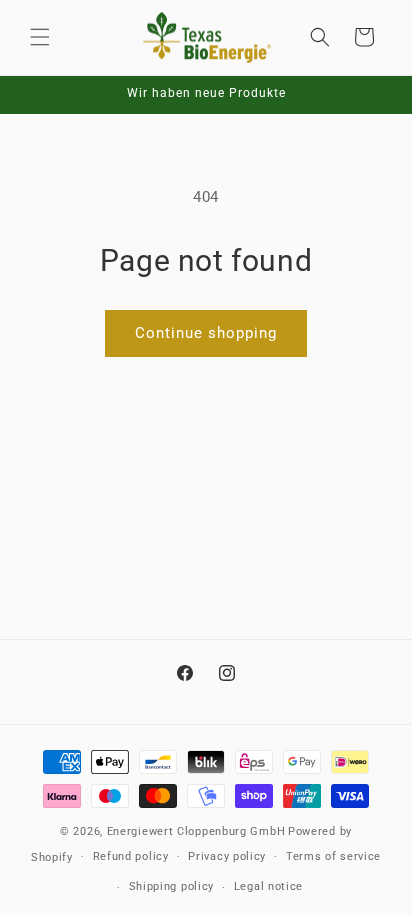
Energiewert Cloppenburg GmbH (196, 831)
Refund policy (131, 856)
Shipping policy (172, 886)
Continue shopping (206, 333)
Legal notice (268, 886)
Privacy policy (227, 856)
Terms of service (333, 856)
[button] (40, 37)
